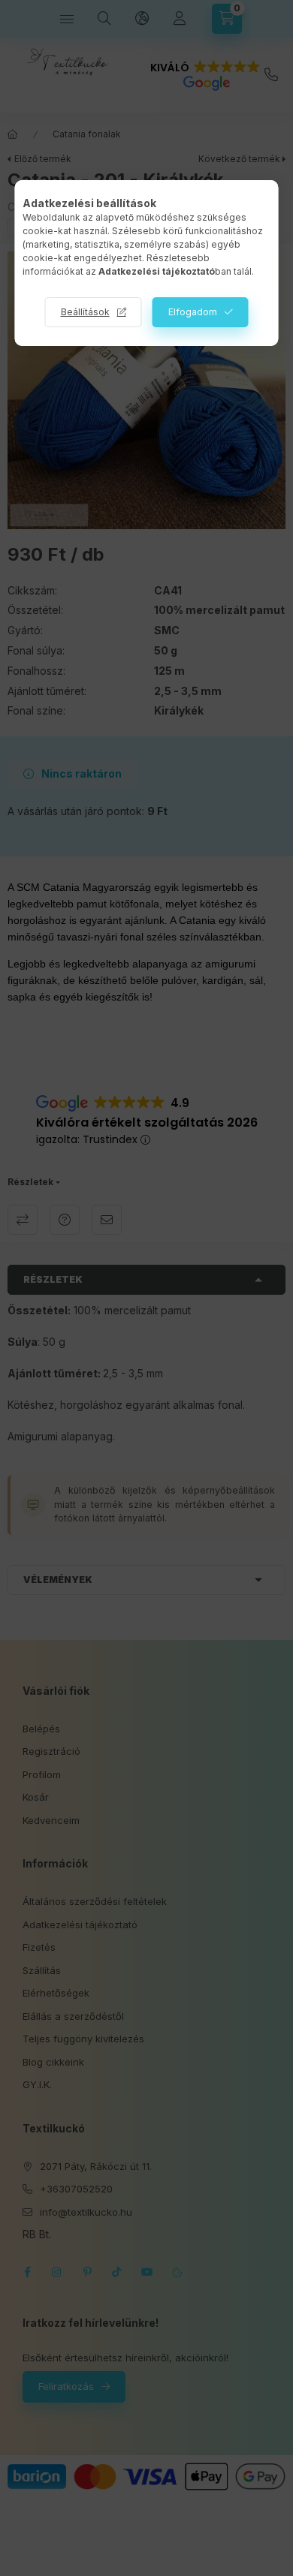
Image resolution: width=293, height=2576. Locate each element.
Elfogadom (193, 312)
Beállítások (85, 312)
